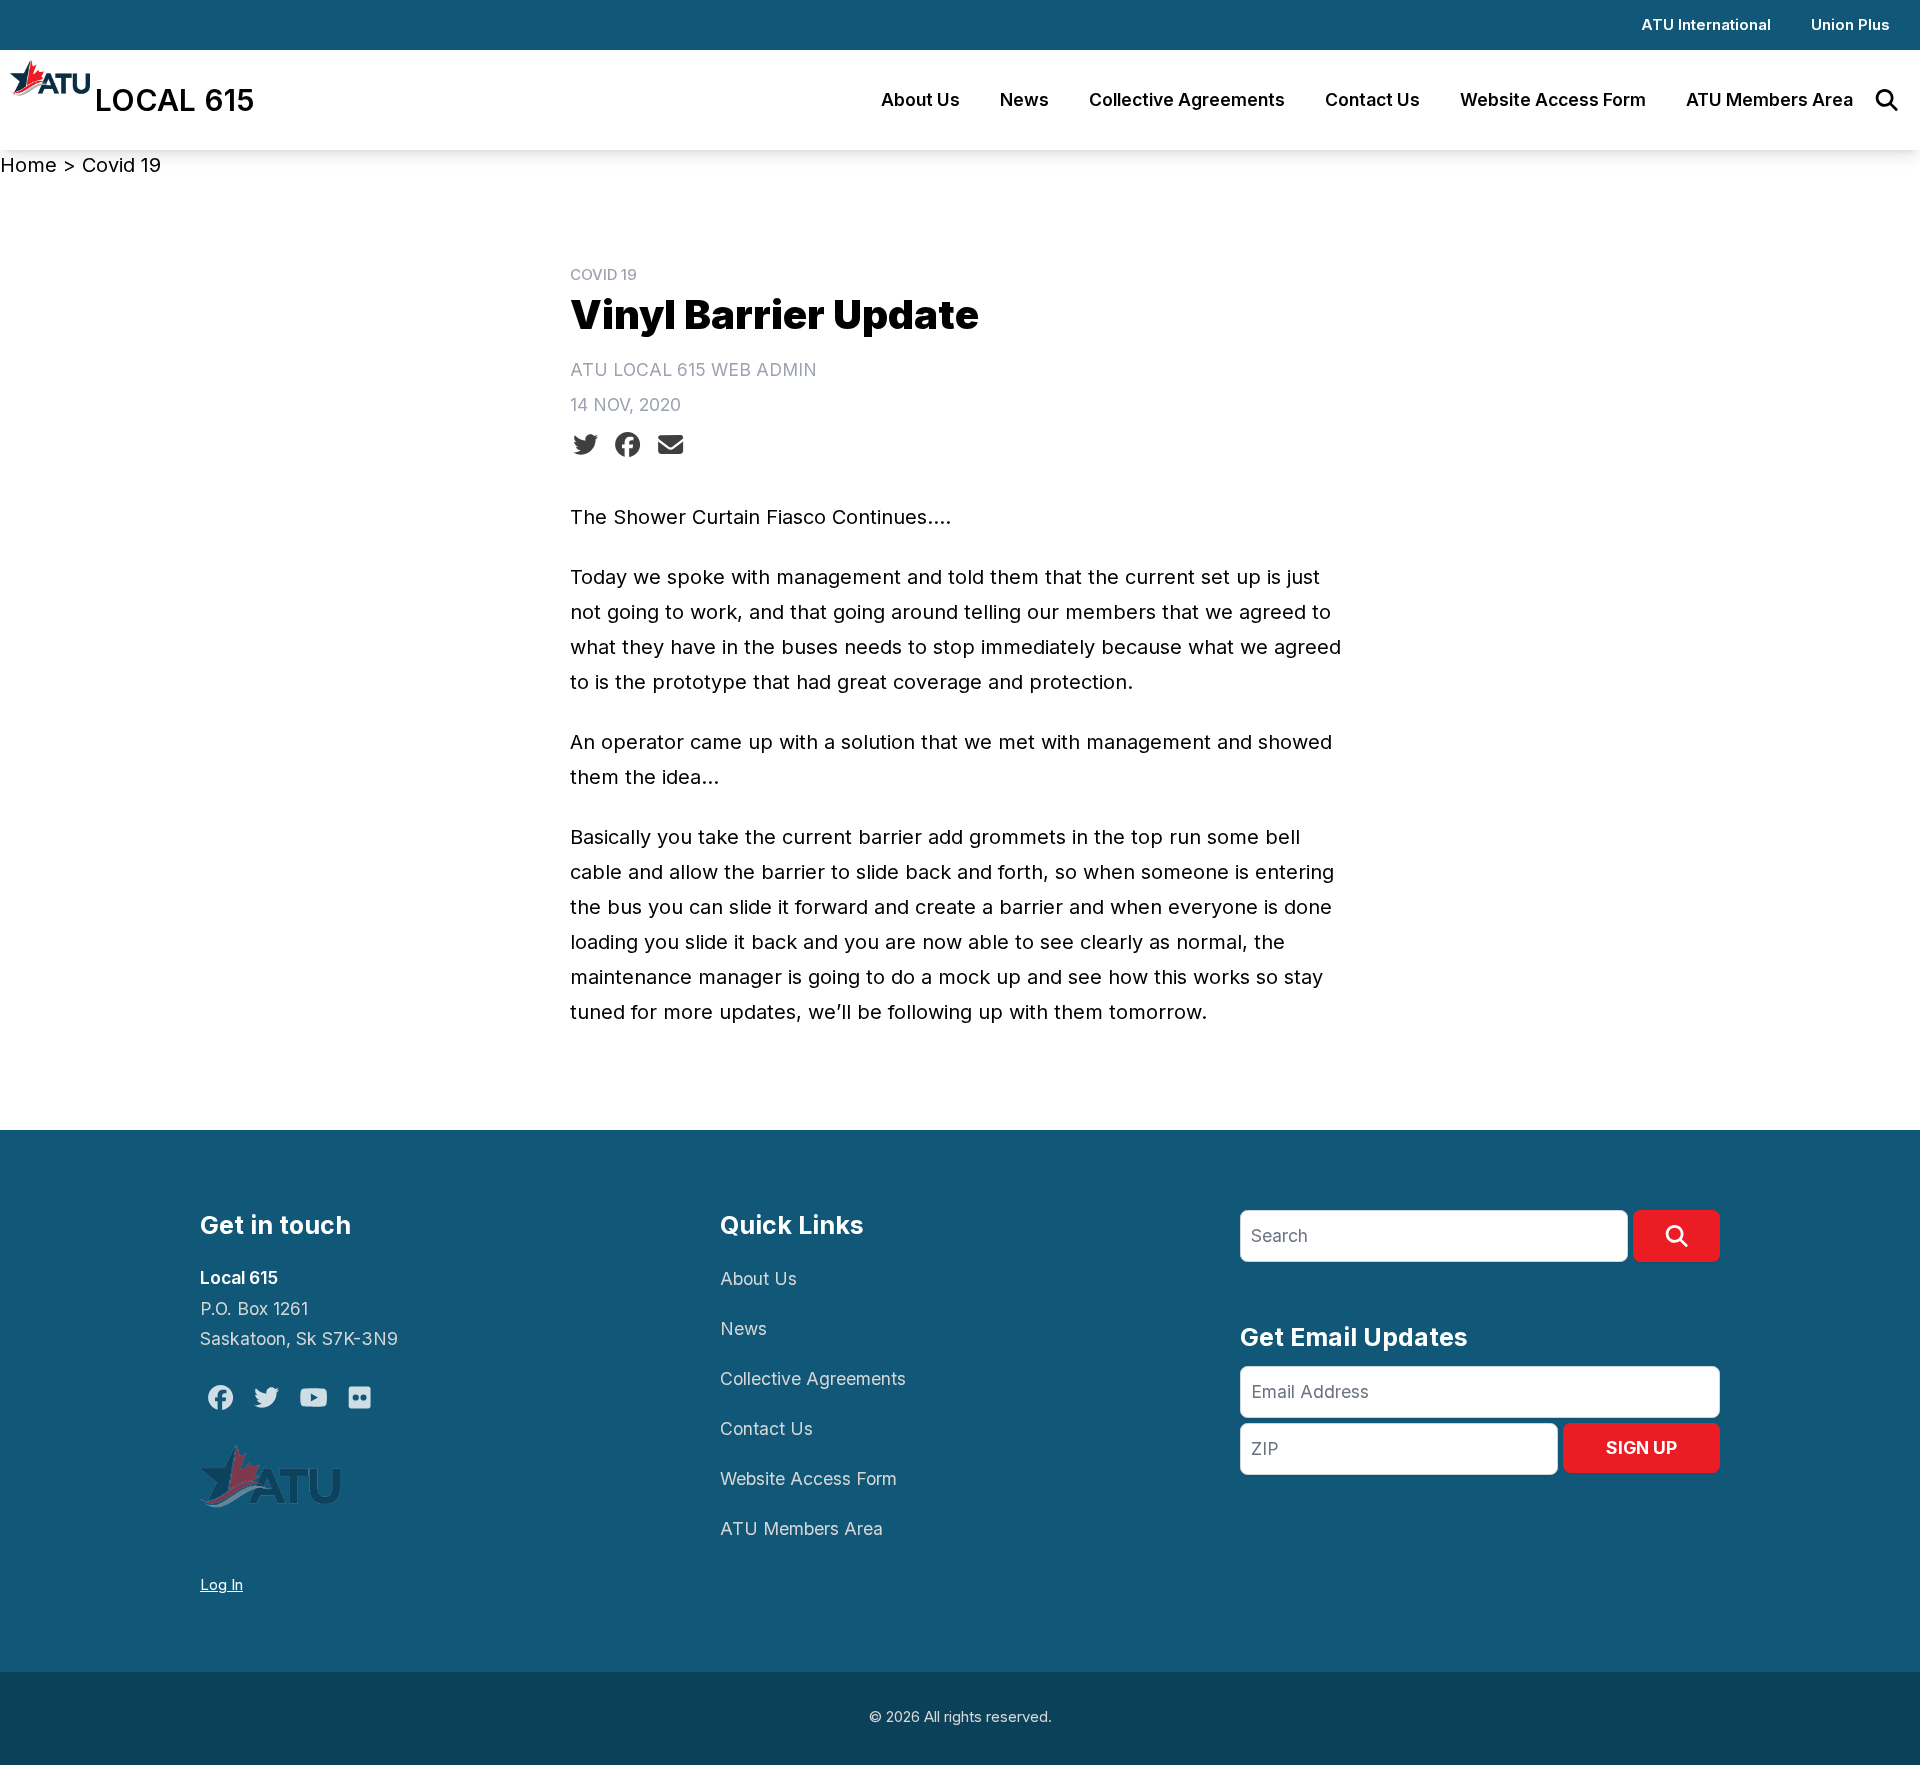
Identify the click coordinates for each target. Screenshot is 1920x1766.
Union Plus (1850, 24)
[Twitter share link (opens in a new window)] (585, 445)
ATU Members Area (1769, 99)
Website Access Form (1553, 99)
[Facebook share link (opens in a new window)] (627, 445)
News (1024, 99)
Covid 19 (121, 165)
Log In (221, 1584)
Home (28, 165)
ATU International (1706, 24)
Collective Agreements (1187, 99)
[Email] (670, 445)
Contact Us (1372, 99)
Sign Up (1641, 1447)
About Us (920, 99)
